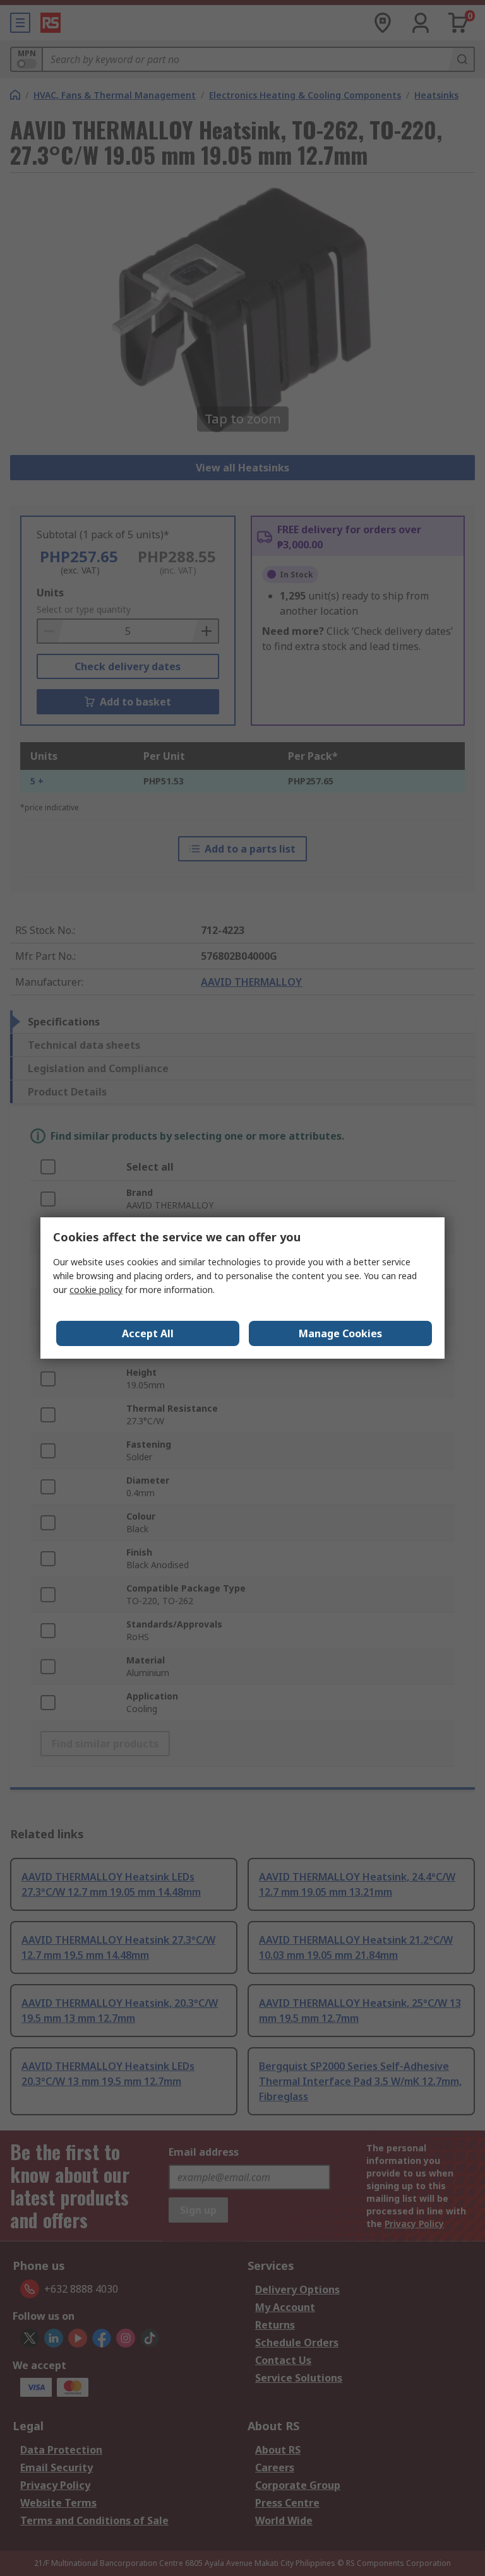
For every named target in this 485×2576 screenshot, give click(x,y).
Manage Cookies (340, 1333)
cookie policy (96, 1290)
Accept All (148, 1333)
